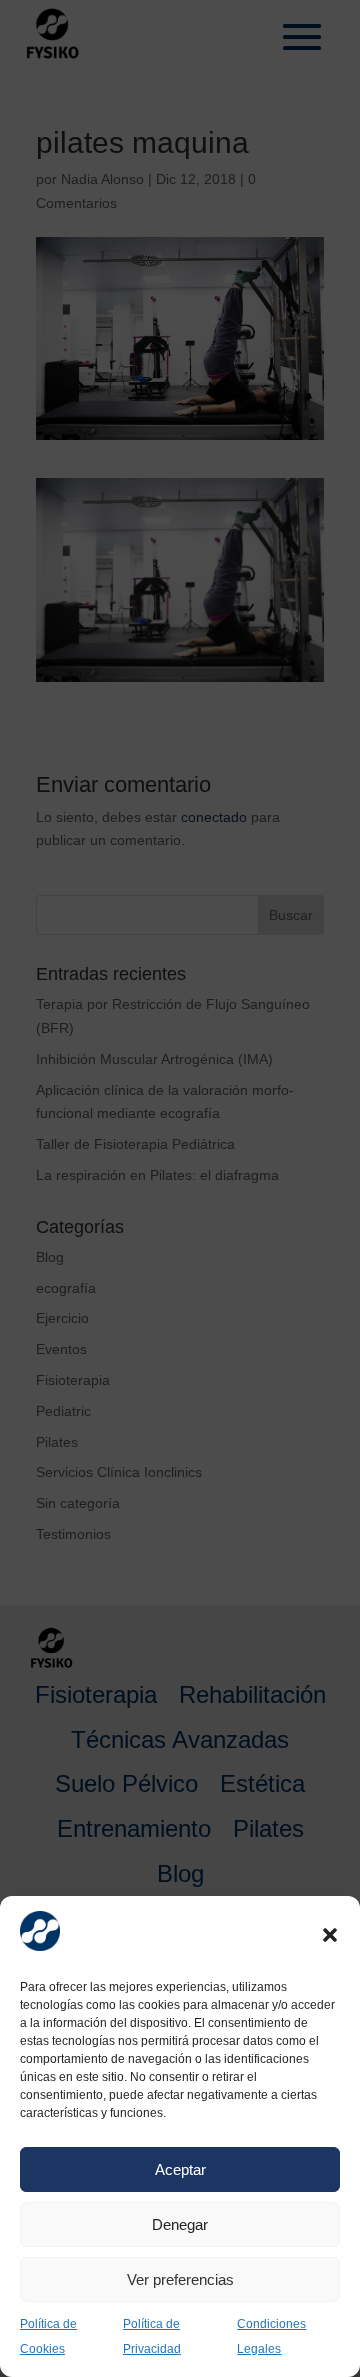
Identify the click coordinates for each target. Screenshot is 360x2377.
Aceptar (180, 2169)
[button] (330, 1935)
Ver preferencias (180, 2279)
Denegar (180, 2224)
